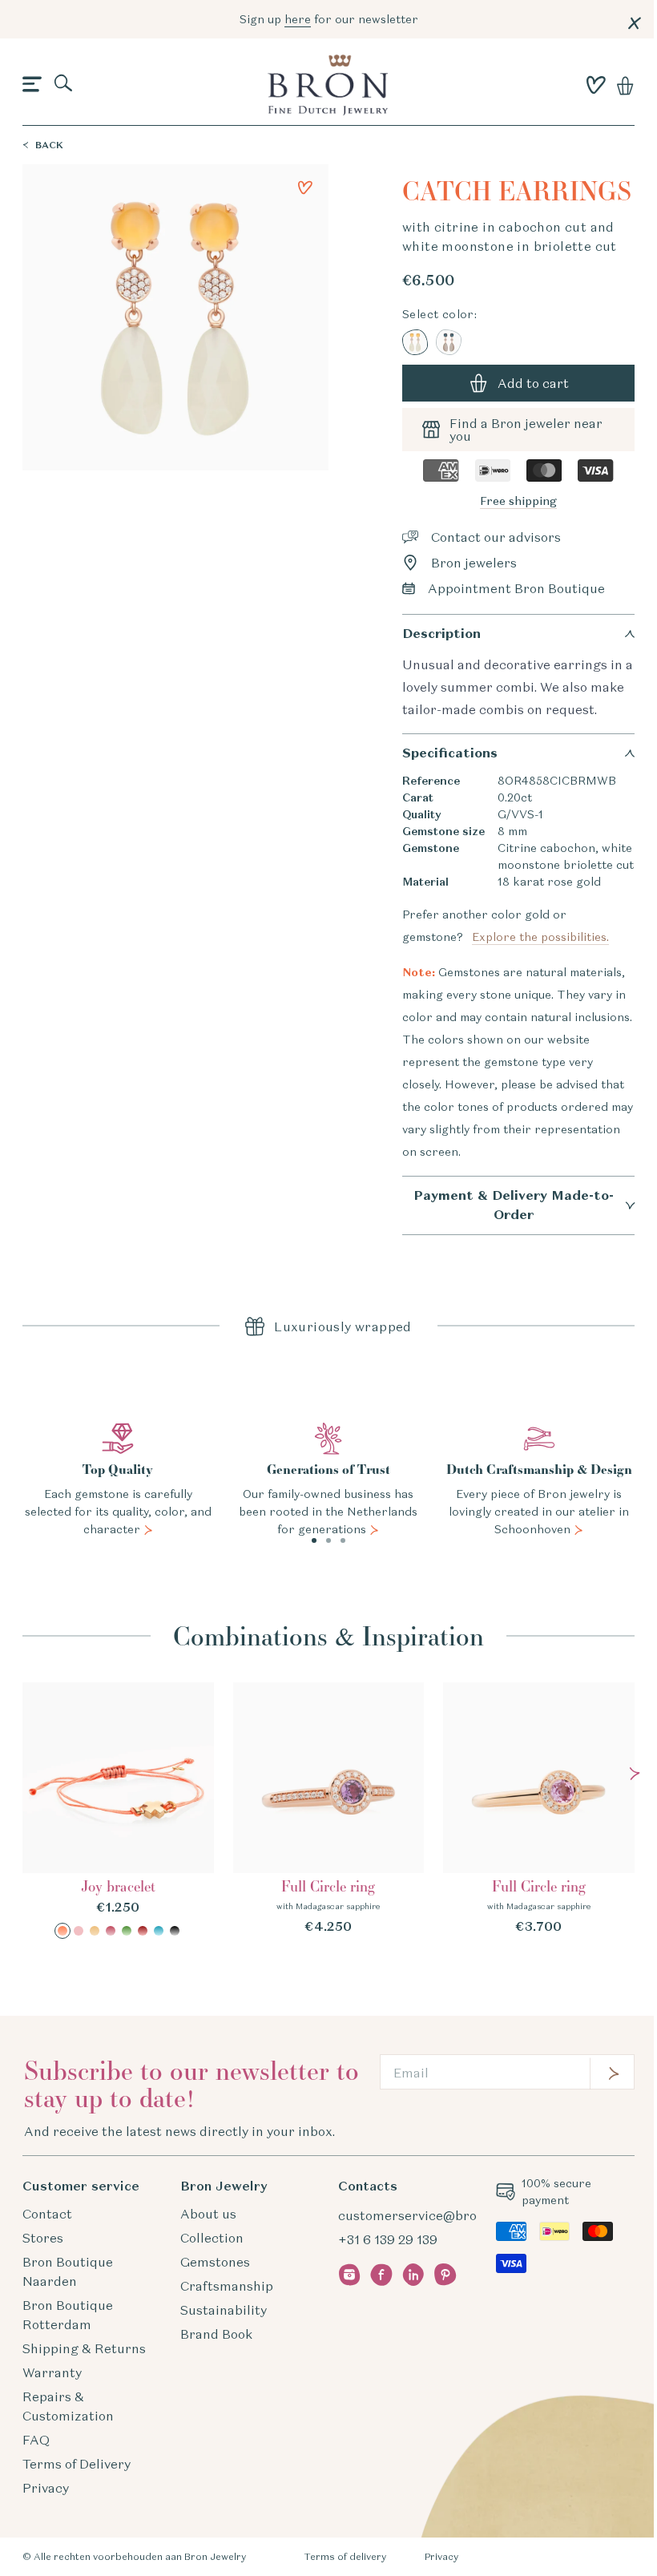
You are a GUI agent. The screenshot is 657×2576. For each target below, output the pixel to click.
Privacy (46, 2488)
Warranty (52, 2372)
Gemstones (215, 2262)
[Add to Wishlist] (305, 188)
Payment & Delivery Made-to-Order (514, 1205)
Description (441, 634)
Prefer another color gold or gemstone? (506, 926)
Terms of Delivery (77, 2464)
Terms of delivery (345, 2556)
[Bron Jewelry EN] (328, 85)
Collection (212, 2238)
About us (208, 2214)
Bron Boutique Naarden (68, 2271)
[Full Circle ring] (329, 1809)
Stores (43, 2238)
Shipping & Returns (84, 2348)
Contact (47, 2214)
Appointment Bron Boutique (516, 588)
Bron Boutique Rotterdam (68, 2315)
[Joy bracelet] (118, 1811)
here (298, 19)
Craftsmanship (227, 2286)
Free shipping (518, 501)
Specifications (450, 753)
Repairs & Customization (68, 2406)
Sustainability (224, 2310)
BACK (49, 145)
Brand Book (216, 2334)
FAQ (36, 2440)
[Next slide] (635, 1774)
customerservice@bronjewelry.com (448, 2215)
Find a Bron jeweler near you (526, 430)
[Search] (64, 84)
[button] (32, 85)
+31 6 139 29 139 (388, 2239)
